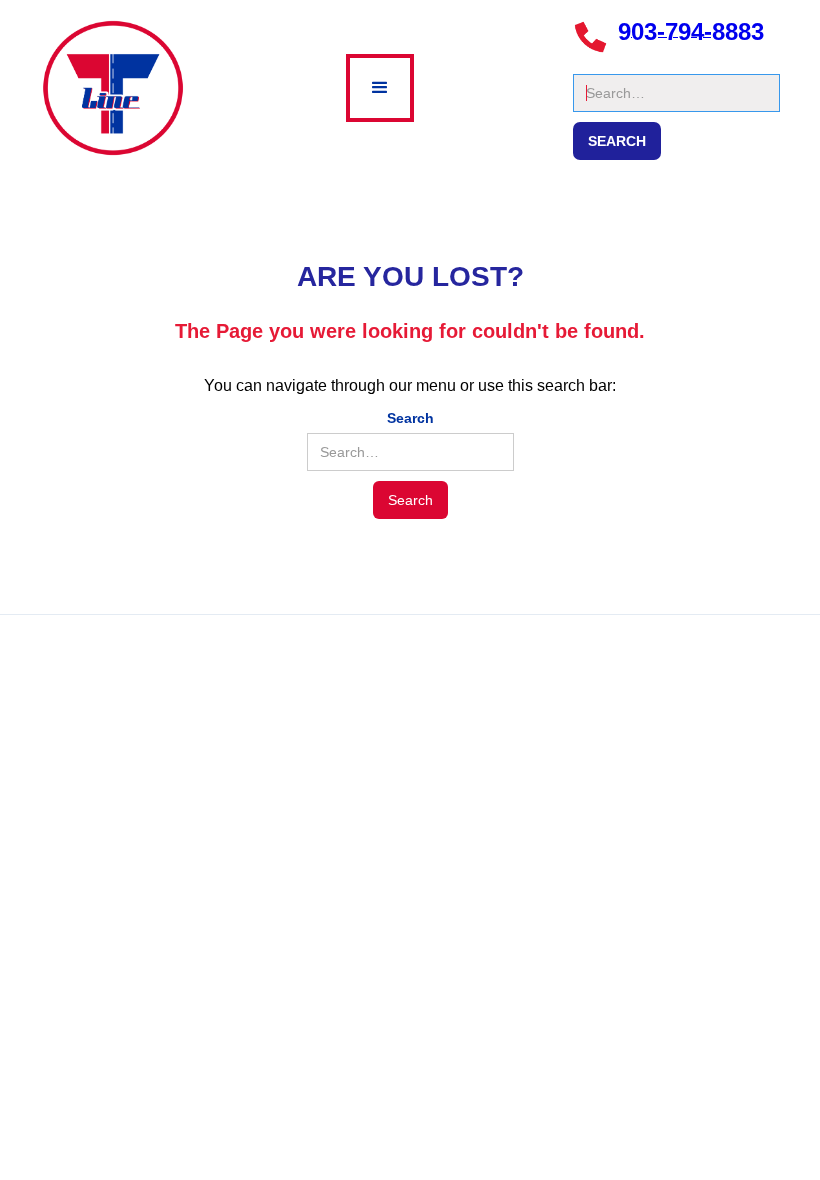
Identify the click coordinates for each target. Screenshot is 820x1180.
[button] (380, 88)
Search (596, 64)
